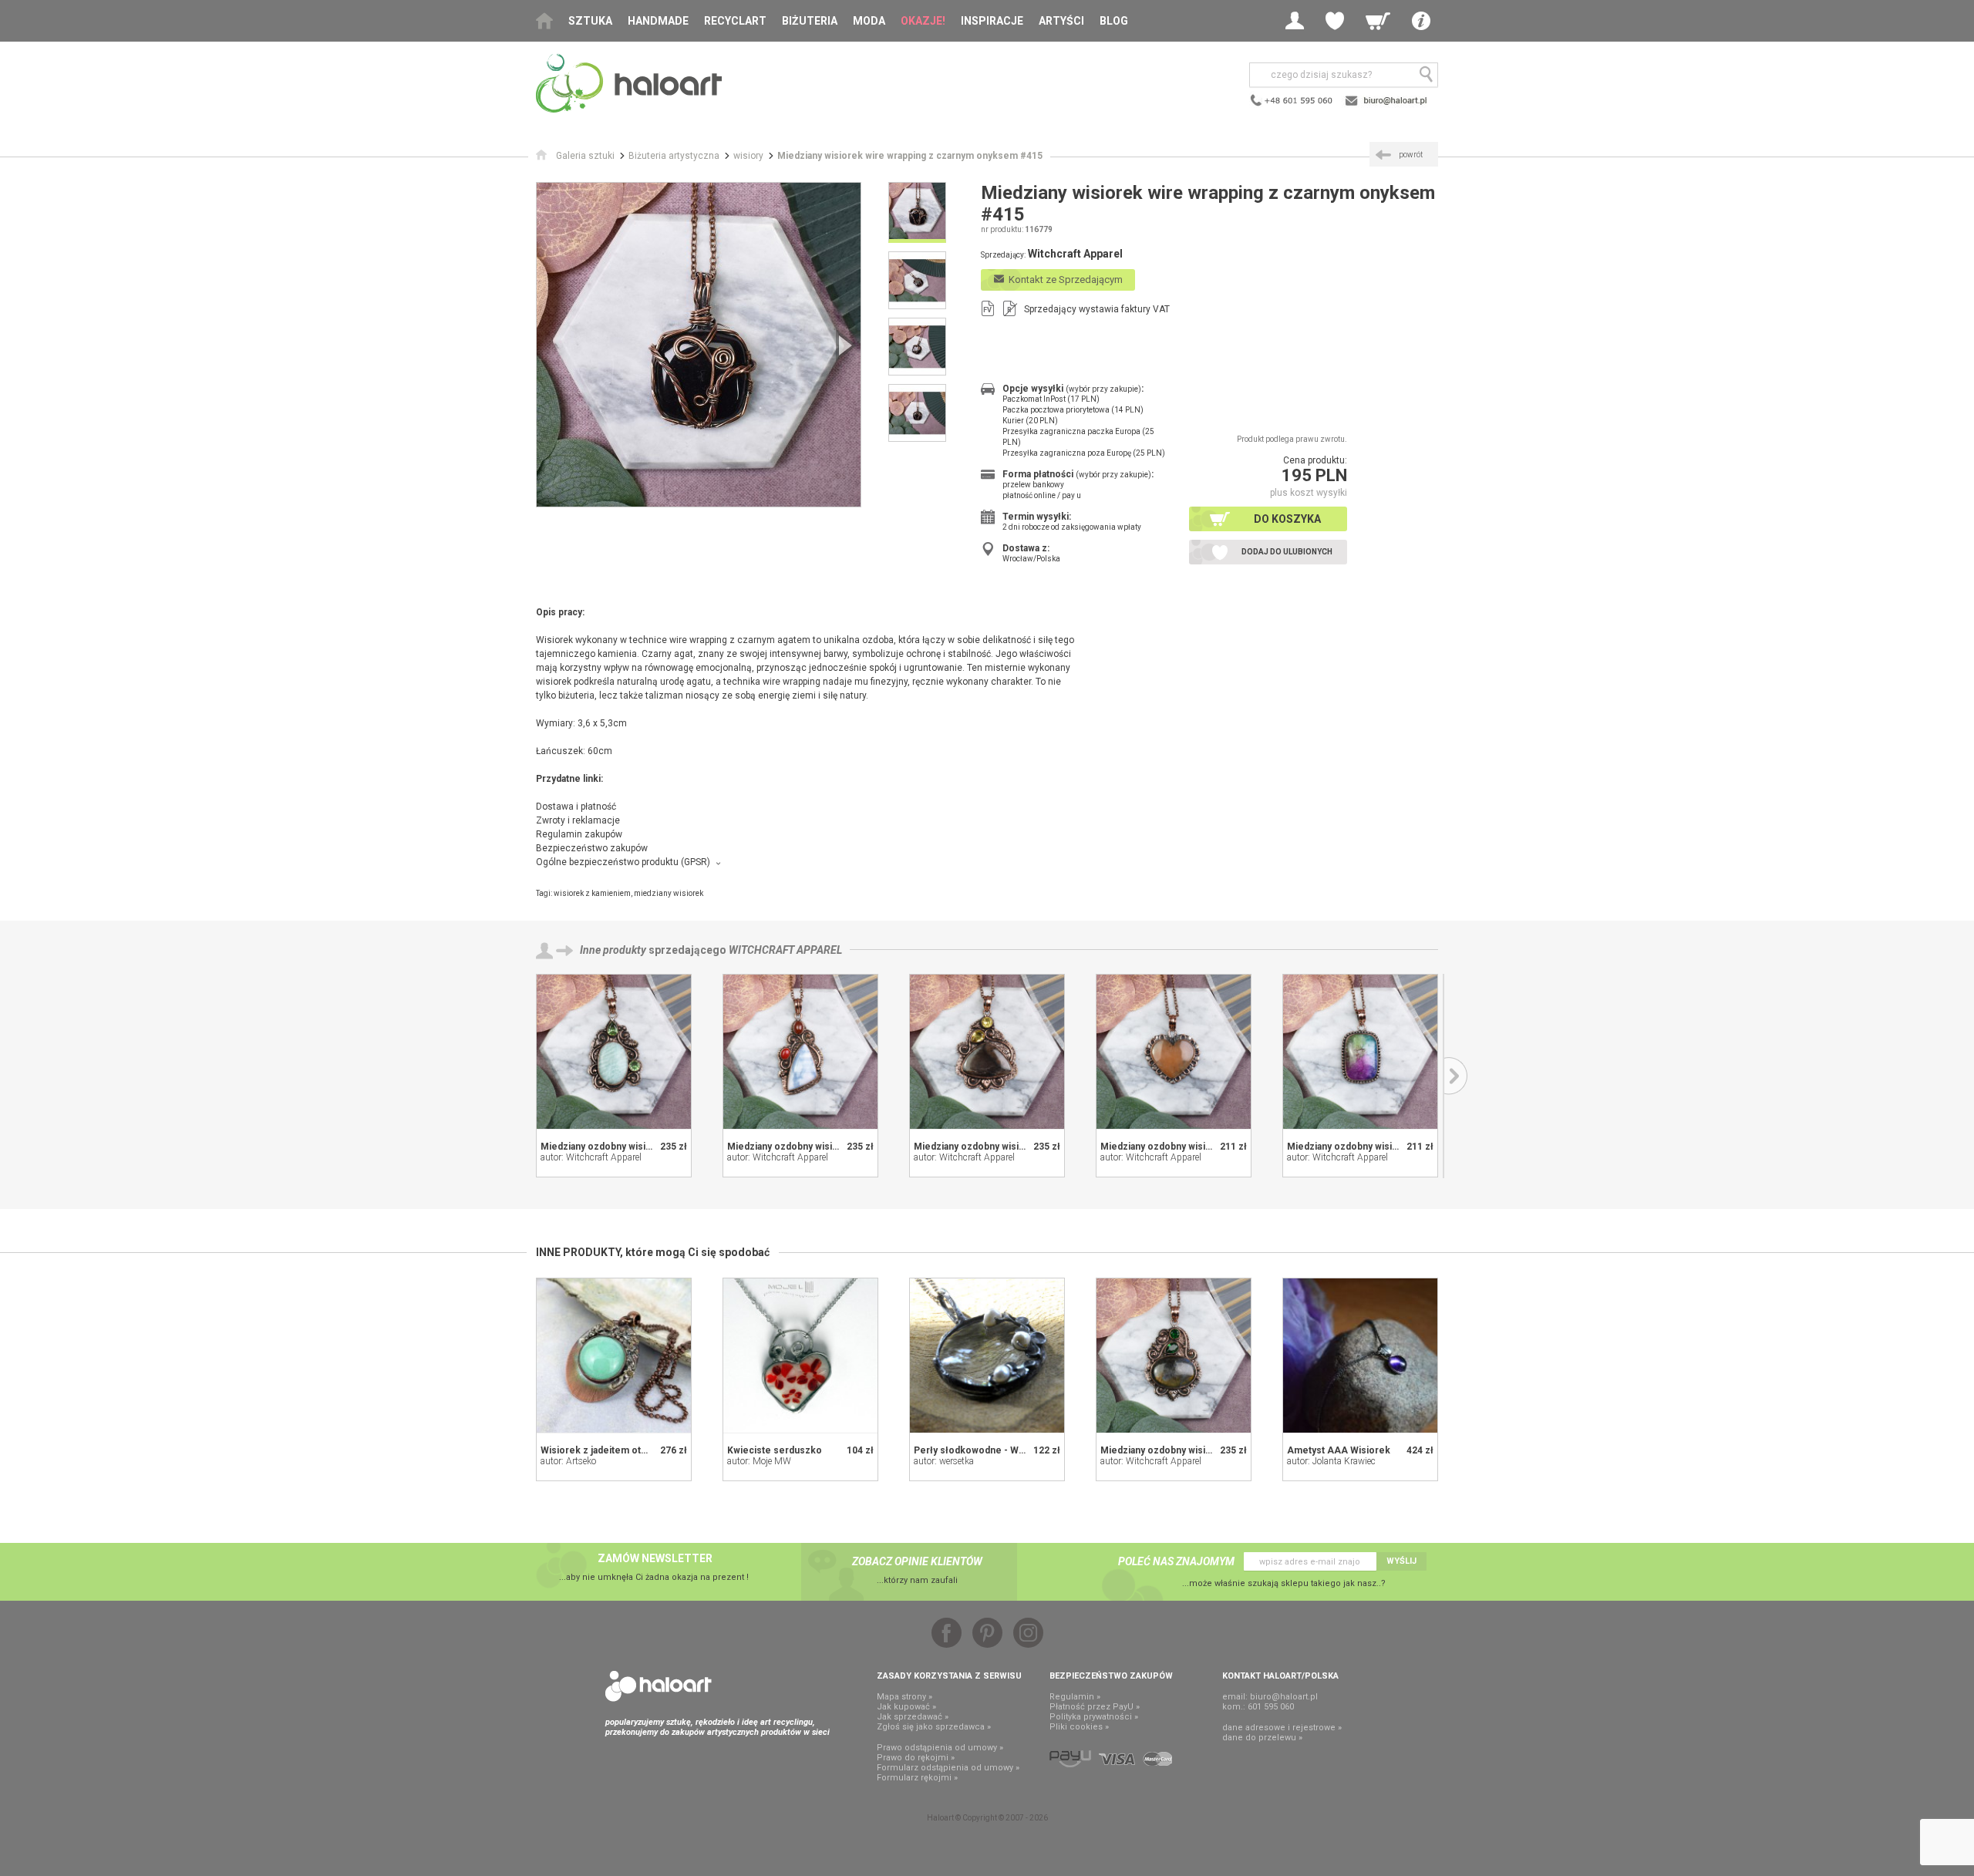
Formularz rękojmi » (917, 1778)
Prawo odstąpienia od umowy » (940, 1748)
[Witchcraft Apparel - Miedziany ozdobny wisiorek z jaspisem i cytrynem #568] (987, 1052)
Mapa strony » (904, 1697)
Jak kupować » (906, 1707)
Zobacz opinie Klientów (917, 1561)
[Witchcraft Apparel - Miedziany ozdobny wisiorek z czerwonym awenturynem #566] (1174, 1052)
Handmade (658, 21)
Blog (1114, 21)
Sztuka (590, 21)
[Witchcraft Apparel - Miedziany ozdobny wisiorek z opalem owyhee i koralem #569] (800, 1052)
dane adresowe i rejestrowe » (1282, 1728)
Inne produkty (613, 950)
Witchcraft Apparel (785, 950)
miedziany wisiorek (669, 893)
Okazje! (923, 21)
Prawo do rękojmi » (916, 1758)
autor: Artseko (568, 1461)
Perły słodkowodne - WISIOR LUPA (992, 1450)
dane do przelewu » (1262, 1738)
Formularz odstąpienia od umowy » (948, 1768)
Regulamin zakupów (579, 834)
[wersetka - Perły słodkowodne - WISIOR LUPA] (987, 1356)
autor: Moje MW (759, 1461)
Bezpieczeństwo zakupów (592, 848)
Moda (869, 21)
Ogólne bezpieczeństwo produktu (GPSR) (623, 862)
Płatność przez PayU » (1095, 1707)
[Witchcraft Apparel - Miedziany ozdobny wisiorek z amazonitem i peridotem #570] (614, 1052)
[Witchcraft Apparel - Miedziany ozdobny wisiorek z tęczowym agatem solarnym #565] (1360, 1052)
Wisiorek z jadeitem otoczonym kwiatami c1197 (646, 1450)
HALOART (659, 1686)
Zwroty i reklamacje (578, 820)
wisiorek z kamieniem (592, 893)
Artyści (1061, 21)
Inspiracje (992, 21)
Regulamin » (1075, 1697)
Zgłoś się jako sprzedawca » (934, 1727)
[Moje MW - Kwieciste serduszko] (800, 1356)
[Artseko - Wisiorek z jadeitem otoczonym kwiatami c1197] (614, 1356)
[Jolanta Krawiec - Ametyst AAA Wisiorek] (1360, 1356)
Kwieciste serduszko (775, 1450)
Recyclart (735, 21)
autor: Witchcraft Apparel (591, 1157)
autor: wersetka (944, 1461)
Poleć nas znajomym (1176, 1561)
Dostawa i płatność (576, 807)
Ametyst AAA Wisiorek (1339, 1450)
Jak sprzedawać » (913, 1717)
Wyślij (1401, 1561)
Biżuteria (810, 21)
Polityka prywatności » (1094, 1717)
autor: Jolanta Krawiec (1331, 1461)
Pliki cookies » (1079, 1727)
